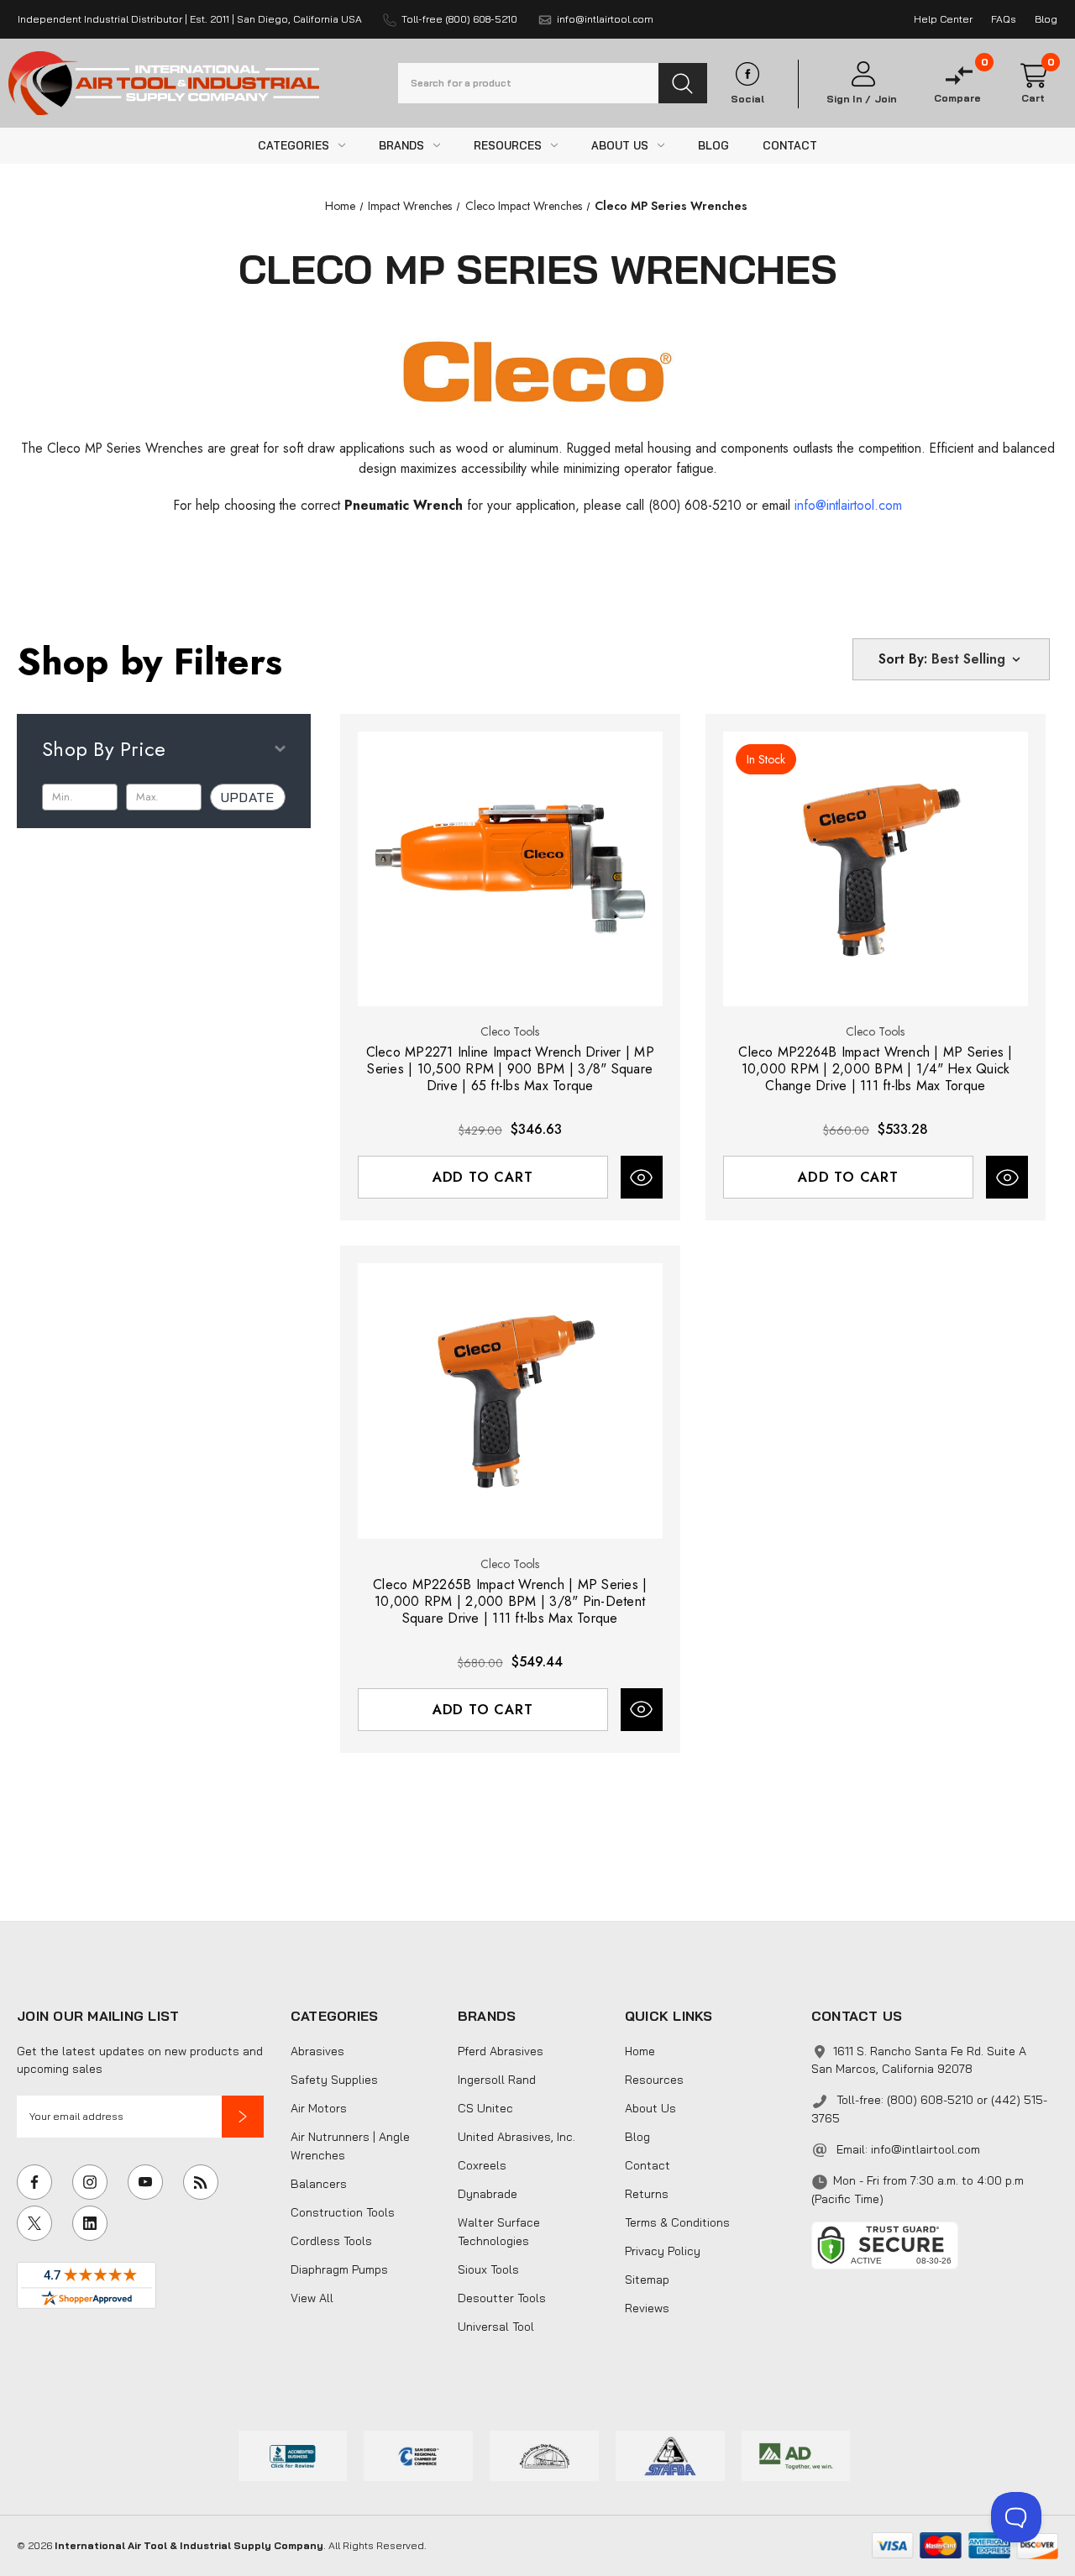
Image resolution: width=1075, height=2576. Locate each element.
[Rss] (201, 2182)
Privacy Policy (663, 2251)
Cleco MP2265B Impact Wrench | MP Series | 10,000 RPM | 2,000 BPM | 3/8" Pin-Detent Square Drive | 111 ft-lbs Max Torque (510, 1602)
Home (640, 2051)
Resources (654, 2080)
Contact (648, 2165)
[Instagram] (90, 2182)
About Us (650, 2108)
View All (312, 2298)
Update (248, 797)
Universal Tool (496, 2327)
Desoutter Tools (502, 2298)
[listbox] (978, 659)
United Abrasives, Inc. (517, 2137)
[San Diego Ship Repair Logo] (544, 2454)
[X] (34, 2223)
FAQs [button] (1004, 19)
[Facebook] (34, 2182)
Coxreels (482, 2165)
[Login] (862, 74)
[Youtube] (145, 2182)
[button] (243, 2117)
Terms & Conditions (677, 2222)
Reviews (647, 2308)
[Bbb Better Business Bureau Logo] (293, 2454)
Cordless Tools (331, 2241)
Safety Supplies (334, 2080)
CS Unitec (485, 2108)
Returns (647, 2194)
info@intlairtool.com (926, 2149)
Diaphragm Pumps (339, 2269)
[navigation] (340, 206)
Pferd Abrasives (501, 2051)
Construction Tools (343, 2212)
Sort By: (903, 659)
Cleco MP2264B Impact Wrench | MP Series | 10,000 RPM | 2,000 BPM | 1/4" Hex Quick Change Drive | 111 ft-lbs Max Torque (875, 1069)
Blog (637, 2137)
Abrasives (317, 2051)
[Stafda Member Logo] (670, 2454)
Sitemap (647, 2280)
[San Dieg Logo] (418, 2454)
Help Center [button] (943, 19)
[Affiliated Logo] (796, 2454)
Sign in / (849, 99)
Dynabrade (488, 2194)
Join (886, 99)
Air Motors (319, 2108)
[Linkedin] (90, 2223)
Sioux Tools (488, 2269)
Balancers (319, 2184)
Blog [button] (1046, 19)
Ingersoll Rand (497, 2080)
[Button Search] (683, 83)
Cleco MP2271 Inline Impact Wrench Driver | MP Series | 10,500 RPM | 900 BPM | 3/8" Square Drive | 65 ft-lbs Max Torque (510, 1069)
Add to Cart (483, 1177)
